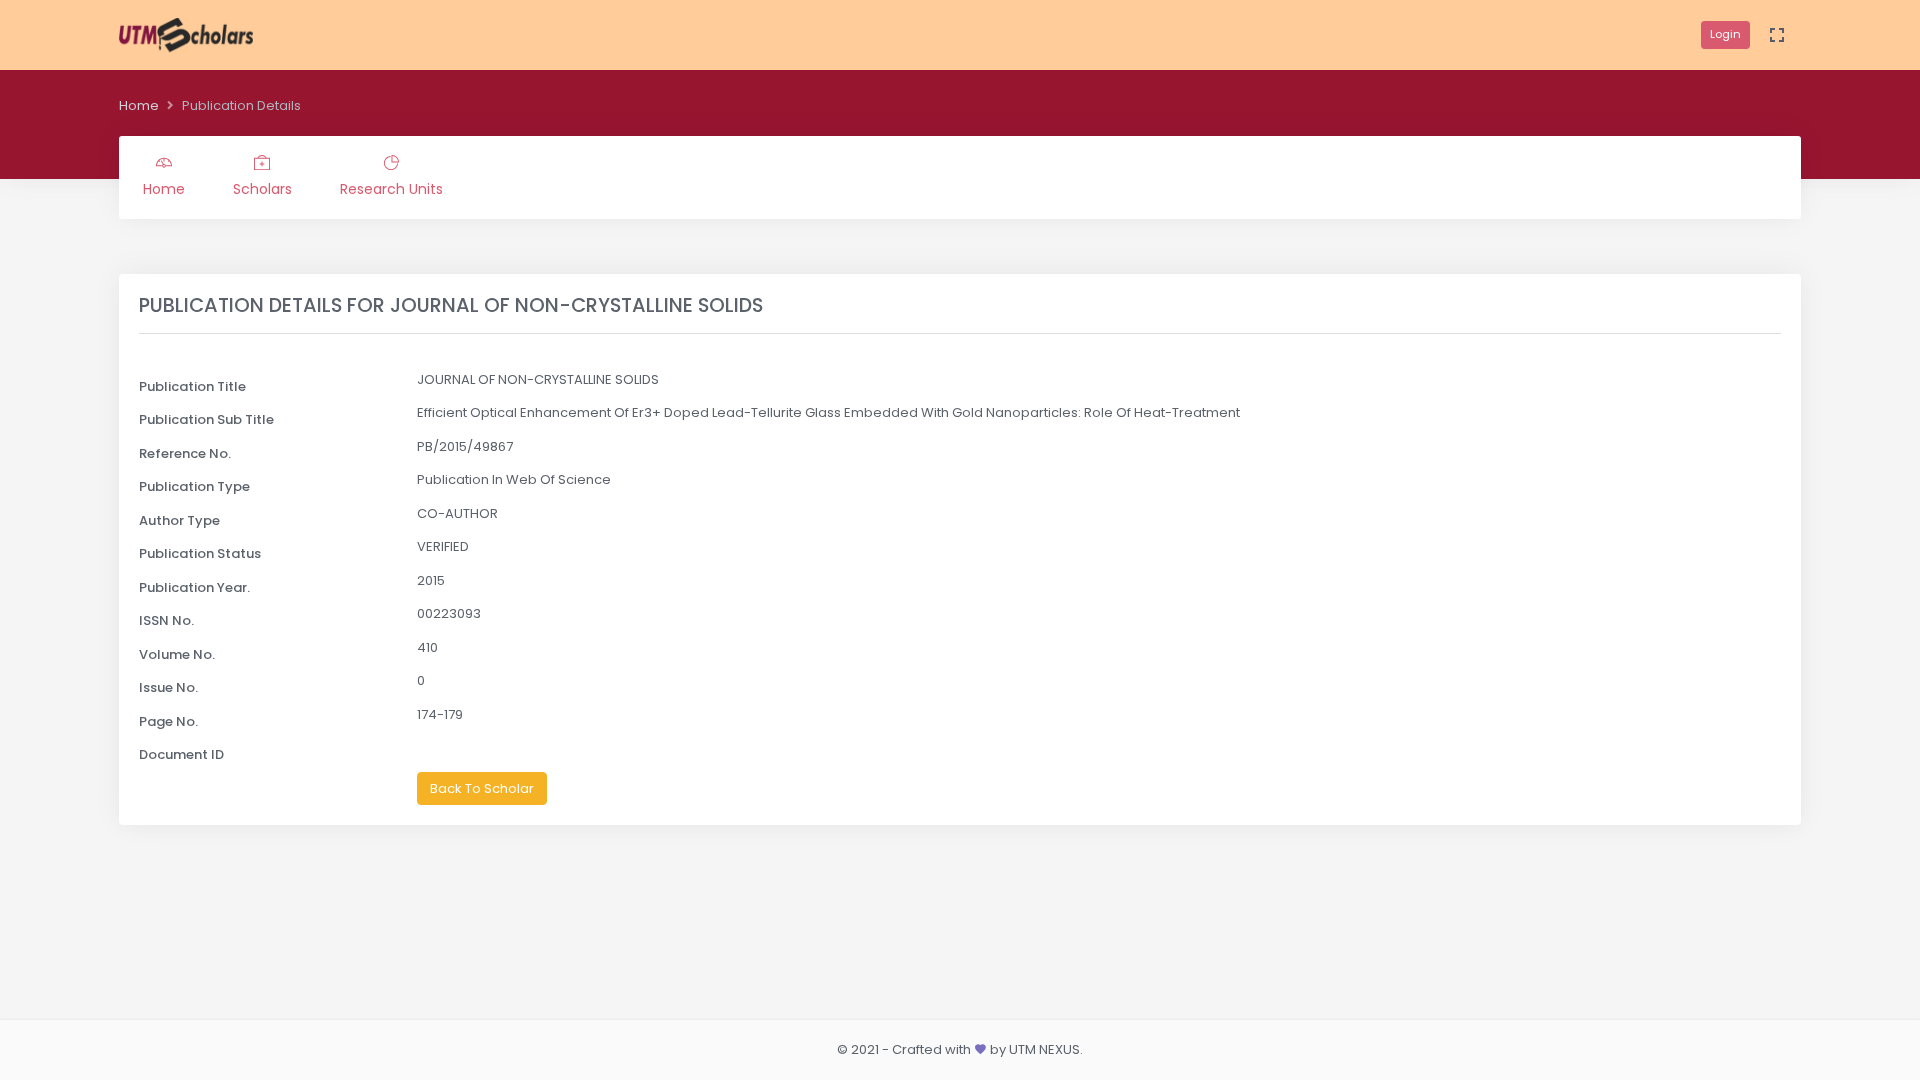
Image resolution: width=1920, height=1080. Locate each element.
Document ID (181, 754)
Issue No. (168, 687)
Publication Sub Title (206, 419)
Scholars (262, 189)
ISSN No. (166, 620)
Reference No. (185, 453)
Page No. (168, 721)
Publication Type (194, 486)
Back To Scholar (482, 788)
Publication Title (192, 386)
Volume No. (177, 654)
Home (139, 105)
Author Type (179, 520)
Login (1725, 34)
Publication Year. (194, 587)
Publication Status (200, 553)
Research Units (391, 189)
